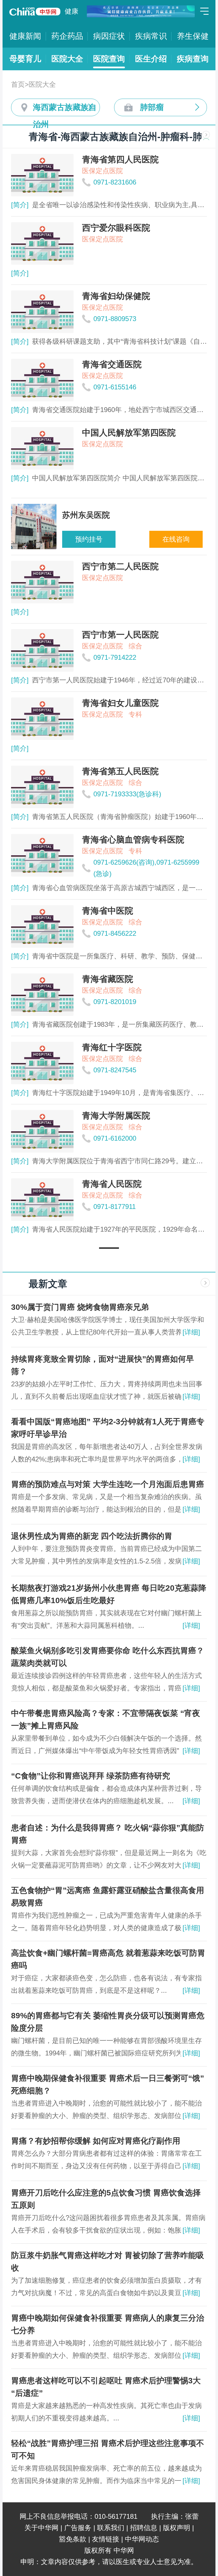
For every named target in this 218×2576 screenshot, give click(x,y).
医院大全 (67, 59)
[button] (109, 1248)
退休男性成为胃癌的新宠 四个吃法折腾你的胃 (92, 1536)
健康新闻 (25, 36)
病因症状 (109, 36)
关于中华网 (41, 2528)
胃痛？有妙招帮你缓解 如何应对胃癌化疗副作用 (96, 2141)
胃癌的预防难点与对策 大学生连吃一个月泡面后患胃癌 (108, 1484)
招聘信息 (144, 2528)
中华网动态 (142, 2539)
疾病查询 (193, 59)
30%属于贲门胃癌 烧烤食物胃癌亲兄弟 (80, 1307)
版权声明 (177, 2528)
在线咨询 (176, 539)
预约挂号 (89, 539)
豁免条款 (73, 2539)
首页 (18, 84)
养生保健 (193, 36)
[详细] (191, 1332)
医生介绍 (151, 59)
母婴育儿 (25, 59)
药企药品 (67, 36)
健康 (72, 11)
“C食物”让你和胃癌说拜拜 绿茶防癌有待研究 (91, 1776)
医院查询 (109, 59)
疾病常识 (151, 36)
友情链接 (106, 2539)
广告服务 (78, 2528)
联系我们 (111, 2528)
